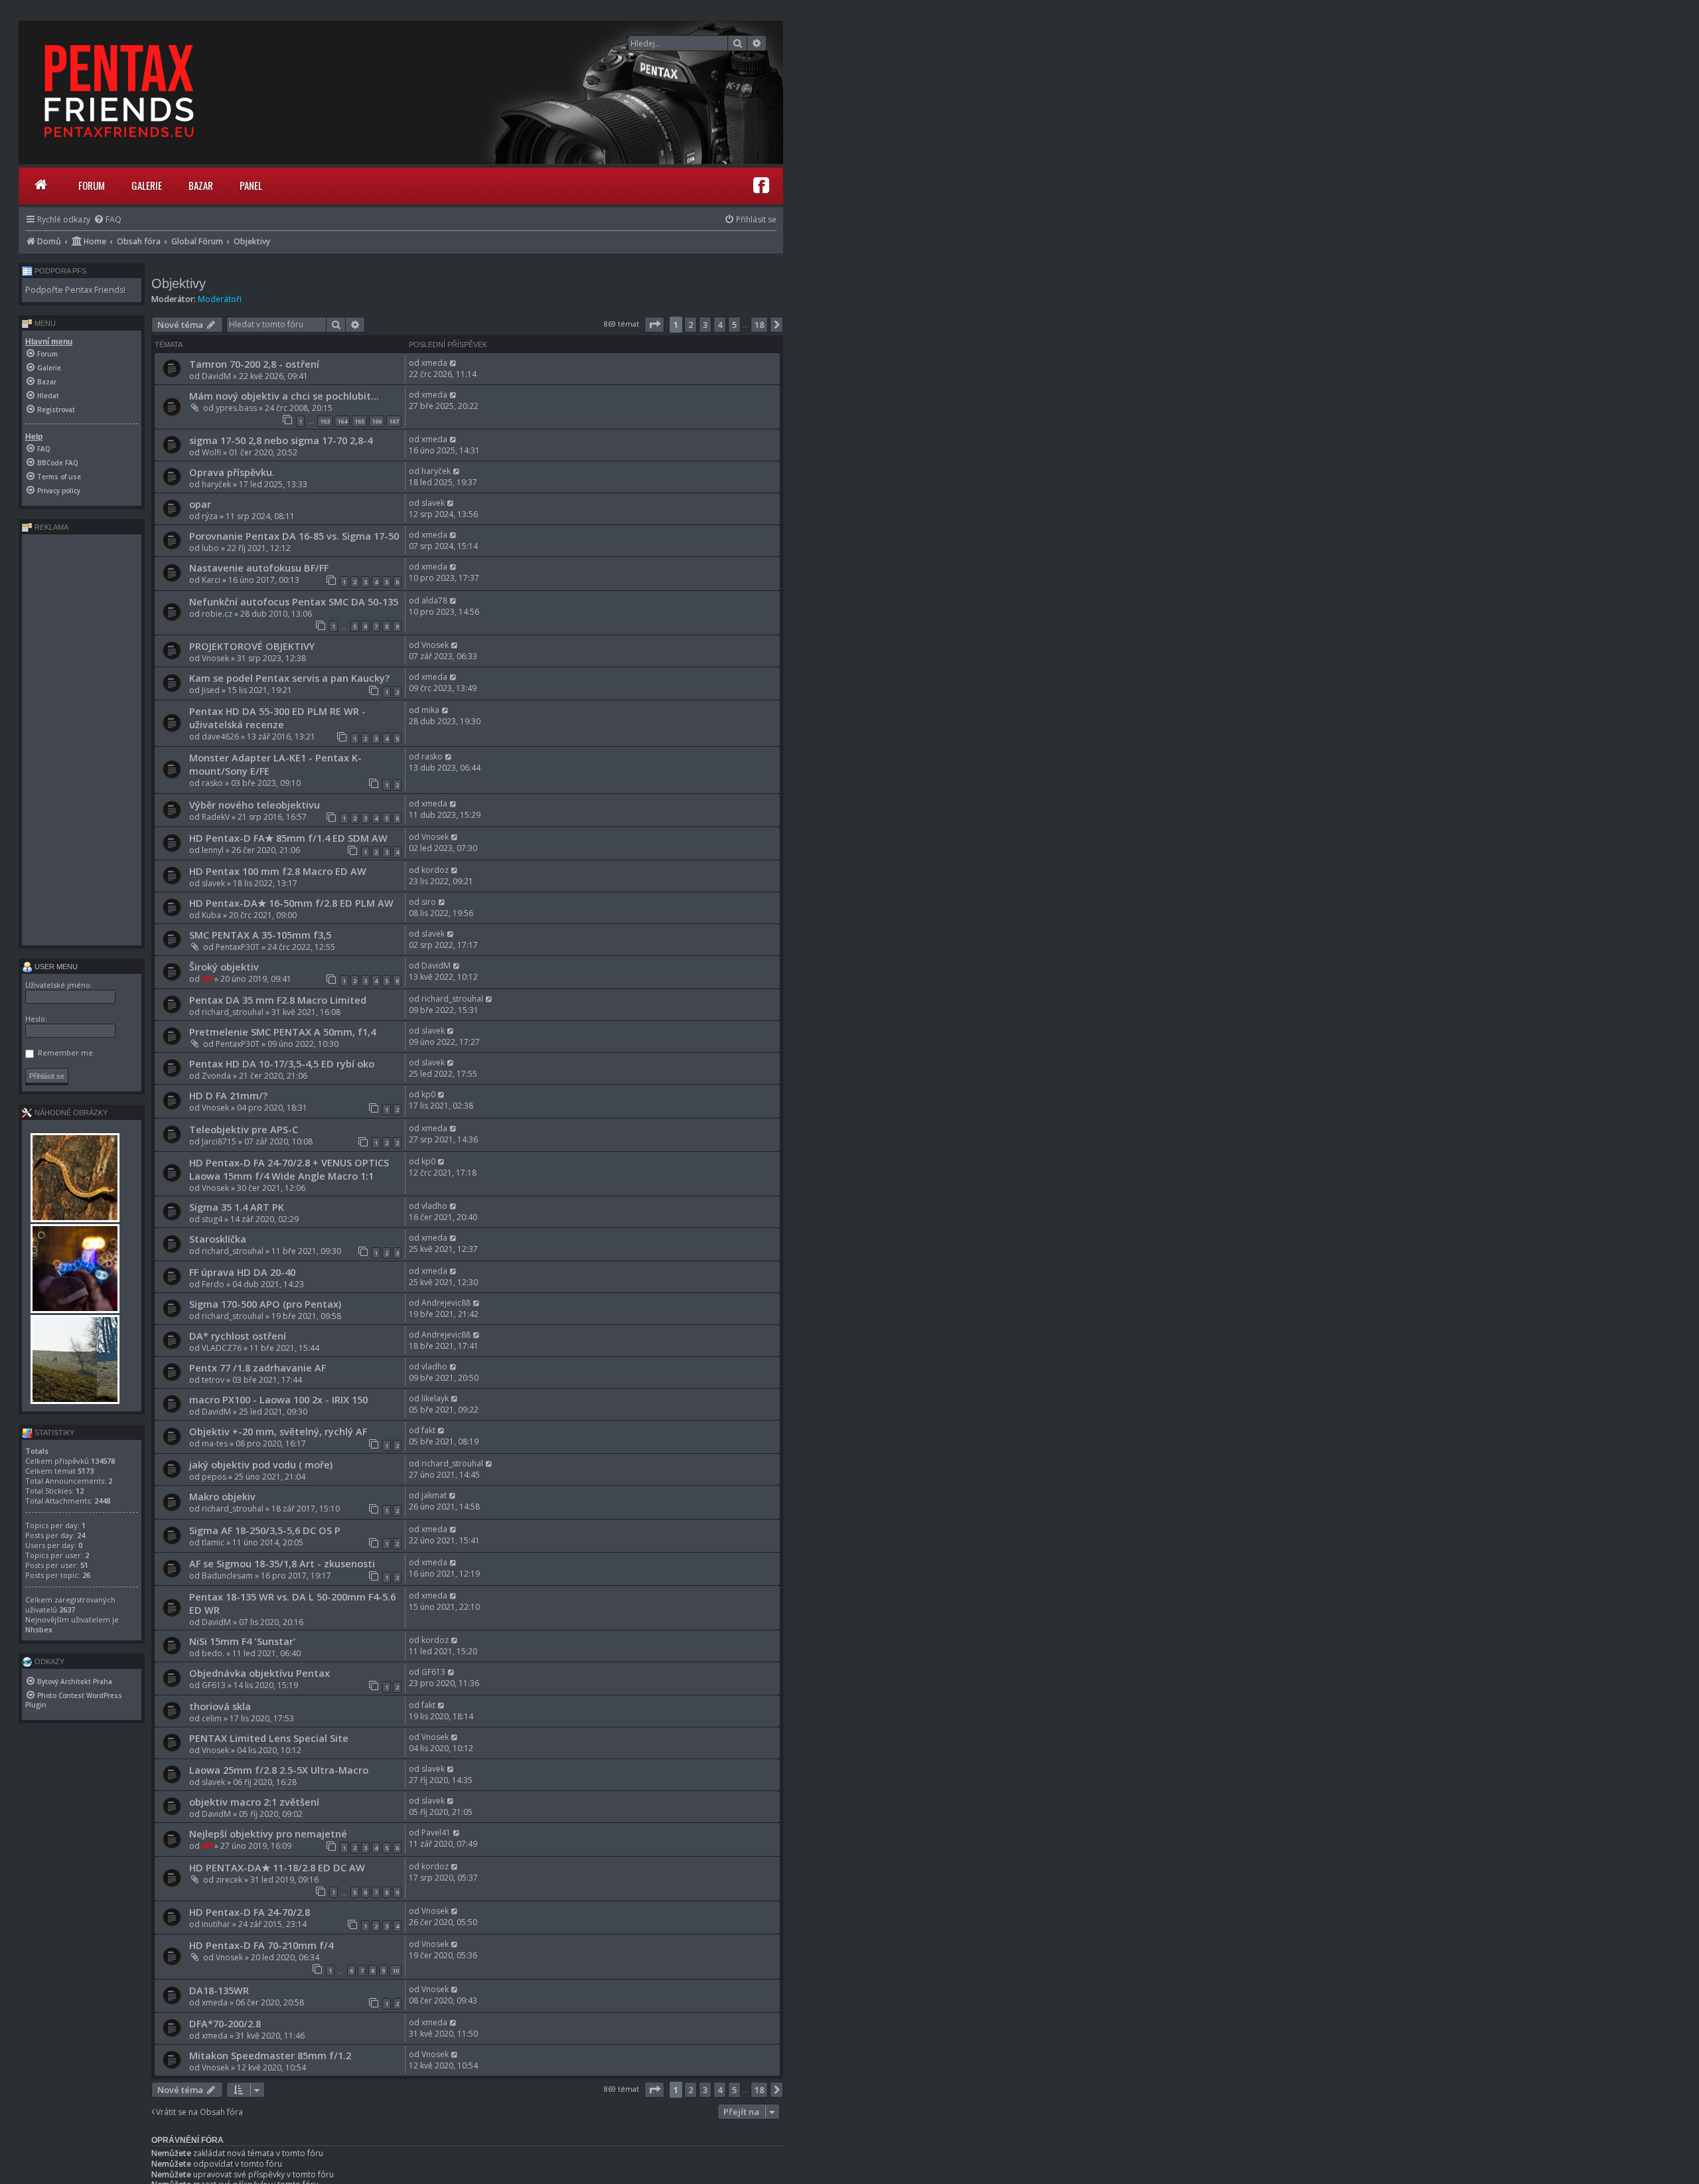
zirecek (229, 1880)
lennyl (213, 850)
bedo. (213, 1653)
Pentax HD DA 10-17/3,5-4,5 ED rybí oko (282, 1063)
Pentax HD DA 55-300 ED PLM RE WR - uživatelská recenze (277, 718)
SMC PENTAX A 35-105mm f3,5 (260, 935)
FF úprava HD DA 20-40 (242, 1272)
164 (342, 421)
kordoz (435, 870)
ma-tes (215, 1443)
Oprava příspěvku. (232, 472)
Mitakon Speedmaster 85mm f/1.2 (270, 2055)
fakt (428, 1430)
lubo (210, 548)
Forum (92, 185)
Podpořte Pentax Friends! (75, 290)
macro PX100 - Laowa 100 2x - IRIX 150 (278, 1399)
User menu (55, 967)
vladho (434, 1206)
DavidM (216, 376)
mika (430, 710)
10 (396, 1971)
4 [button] (720, 325)
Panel (251, 185)
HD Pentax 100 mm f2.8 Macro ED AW (278, 871)
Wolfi (211, 452)
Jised (211, 690)
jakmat (434, 1495)
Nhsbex (39, 1629)
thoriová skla (220, 1706)
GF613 (214, 1685)
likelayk (435, 1398)
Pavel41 (436, 1833)
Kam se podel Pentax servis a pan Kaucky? (289, 678)
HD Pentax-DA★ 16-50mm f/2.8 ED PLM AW (291, 903)
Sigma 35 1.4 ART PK (237, 1207)
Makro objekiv (222, 1496)
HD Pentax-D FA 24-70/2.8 (250, 1912)
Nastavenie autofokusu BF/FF (259, 568)
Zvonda (216, 1076)
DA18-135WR (219, 1990)
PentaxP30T (238, 947)
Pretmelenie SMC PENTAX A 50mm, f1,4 (282, 1032)
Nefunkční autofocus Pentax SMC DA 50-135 (294, 601)
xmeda (434, 363)
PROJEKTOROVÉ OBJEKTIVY (252, 646)
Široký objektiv (224, 967)
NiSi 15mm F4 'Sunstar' (243, 1641)
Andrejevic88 (446, 1303)
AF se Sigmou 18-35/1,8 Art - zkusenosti (282, 1563)
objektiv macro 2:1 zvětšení (254, 1802)
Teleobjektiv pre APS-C (244, 1129)
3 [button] (705, 325)
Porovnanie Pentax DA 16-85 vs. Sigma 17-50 (294, 536)
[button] (654, 325)
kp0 (428, 1094)
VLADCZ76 (222, 1348)
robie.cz (217, 614)
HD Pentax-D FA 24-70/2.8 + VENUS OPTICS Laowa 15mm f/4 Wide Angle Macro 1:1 (289, 1169)
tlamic (213, 1542)
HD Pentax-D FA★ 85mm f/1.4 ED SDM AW (288, 838)
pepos (214, 1477)
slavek (433, 503)
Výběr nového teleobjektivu (255, 805)
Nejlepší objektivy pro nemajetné (268, 1833)
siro (429, 902)
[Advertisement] (82, 740)
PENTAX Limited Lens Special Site (269, 1738)
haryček (216, 484)
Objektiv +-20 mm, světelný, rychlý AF (278, 1431)
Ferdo (213, 1284)
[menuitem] (108, 219)
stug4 (212, 1219)
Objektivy (179, 283)
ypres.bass (236, 408)
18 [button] (759, 325)
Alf (207, 979)
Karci (211, 580)
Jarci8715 (219, 1141)
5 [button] (734, 325)
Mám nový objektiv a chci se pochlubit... (284, 396)
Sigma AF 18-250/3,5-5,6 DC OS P (265, 1530)
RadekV (216, 817)
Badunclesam (227, 1576)
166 (377, 421)
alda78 (434, 600)
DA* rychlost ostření (238, 1336)
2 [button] (691, 325)
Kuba (211, 915)
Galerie (147, 185)
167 (394, 421)
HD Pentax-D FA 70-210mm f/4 (261, 1945)
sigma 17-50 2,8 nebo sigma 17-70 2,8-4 (281, 440)
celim (212, 1718)
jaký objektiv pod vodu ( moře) (261, 1464)
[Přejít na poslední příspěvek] (454, 363)
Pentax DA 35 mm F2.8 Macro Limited (278, 1000)
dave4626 (220, 737)
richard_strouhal (233, 1012)
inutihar (216, 1924)
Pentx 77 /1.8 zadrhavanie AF (258, 1367)
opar (200, 504)
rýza (210, 516)
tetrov (213, 1380)
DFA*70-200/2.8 (225, 2023)
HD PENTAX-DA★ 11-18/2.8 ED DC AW (277, 1867)
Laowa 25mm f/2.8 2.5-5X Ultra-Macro (279, 1770)
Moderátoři (220, 299)
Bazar (201, 185)
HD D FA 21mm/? (228, 1095)
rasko (212, 783)
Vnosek (215, 658)
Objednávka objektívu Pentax (259, 1673)
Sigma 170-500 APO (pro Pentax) (265, 1304)
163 (325, 421)
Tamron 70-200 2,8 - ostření (254, 364)
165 (359, 421)
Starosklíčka (218, 1239)
